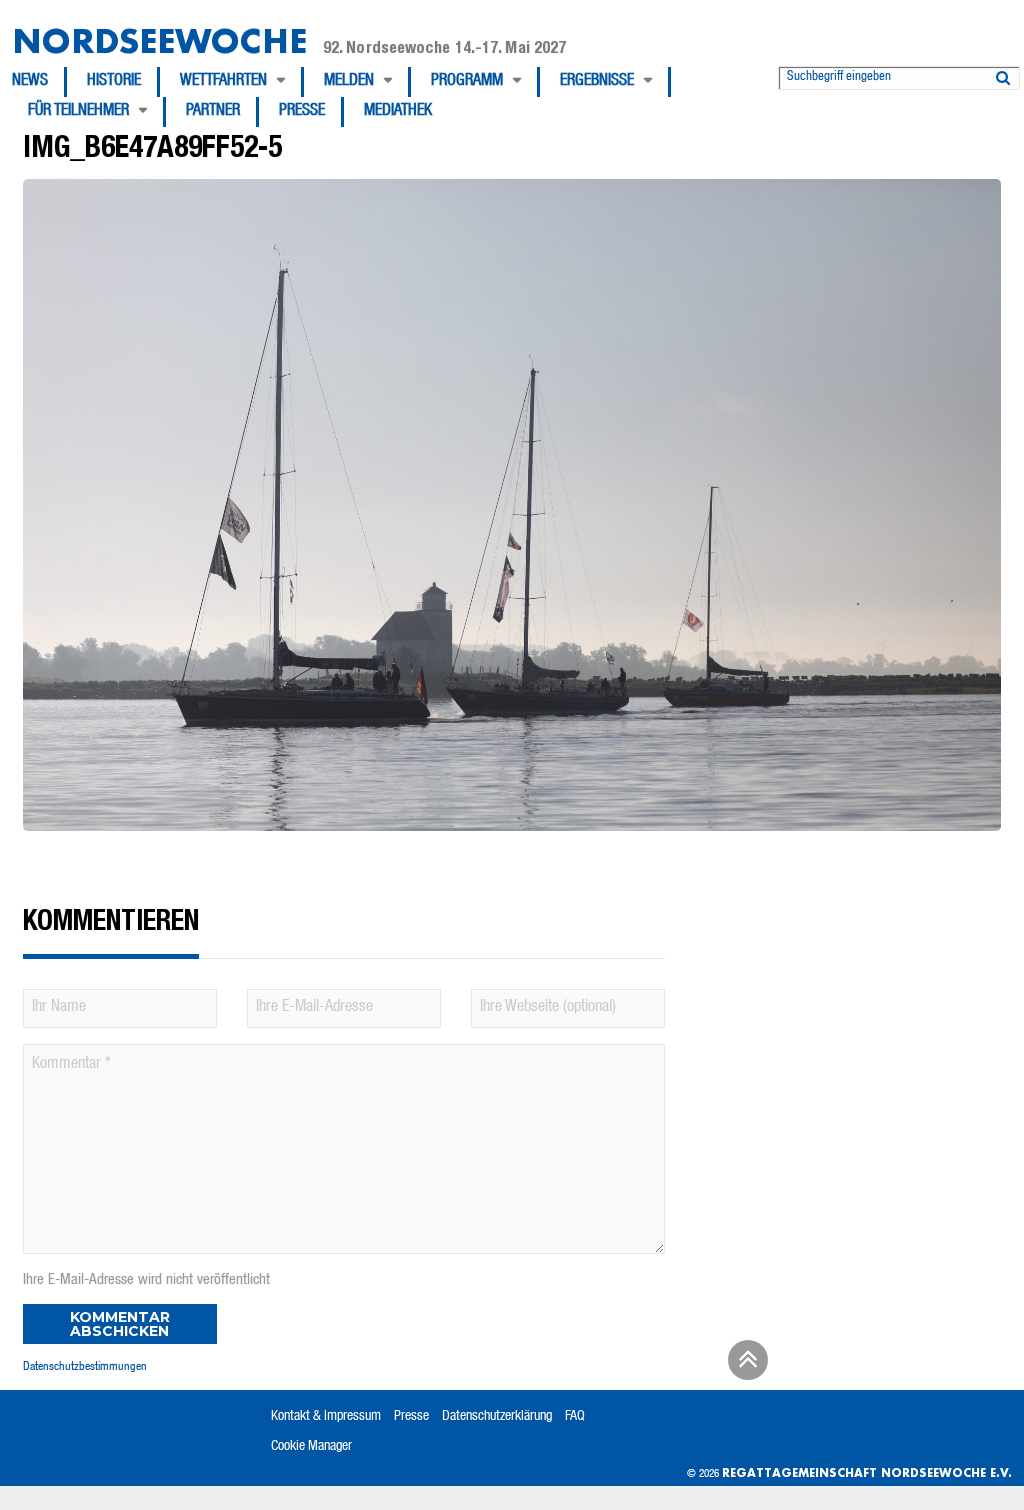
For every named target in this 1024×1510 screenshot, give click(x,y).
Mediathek (398, 112)
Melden (349, 82)
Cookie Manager (311, 1447)
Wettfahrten (223, 82)
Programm (467, 82)
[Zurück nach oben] (745, 1367)
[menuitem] (39, 82)
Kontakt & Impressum (326, 1417)
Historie (114, 82)
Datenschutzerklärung (497, 1417)
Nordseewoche (159, 40)
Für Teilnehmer (78, 112)
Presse (302, 112)
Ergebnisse (597, 82)
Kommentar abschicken (120, 1324)
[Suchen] (1003, 74)
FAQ (575, 1417)
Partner (213, 112)
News (30, 82)
